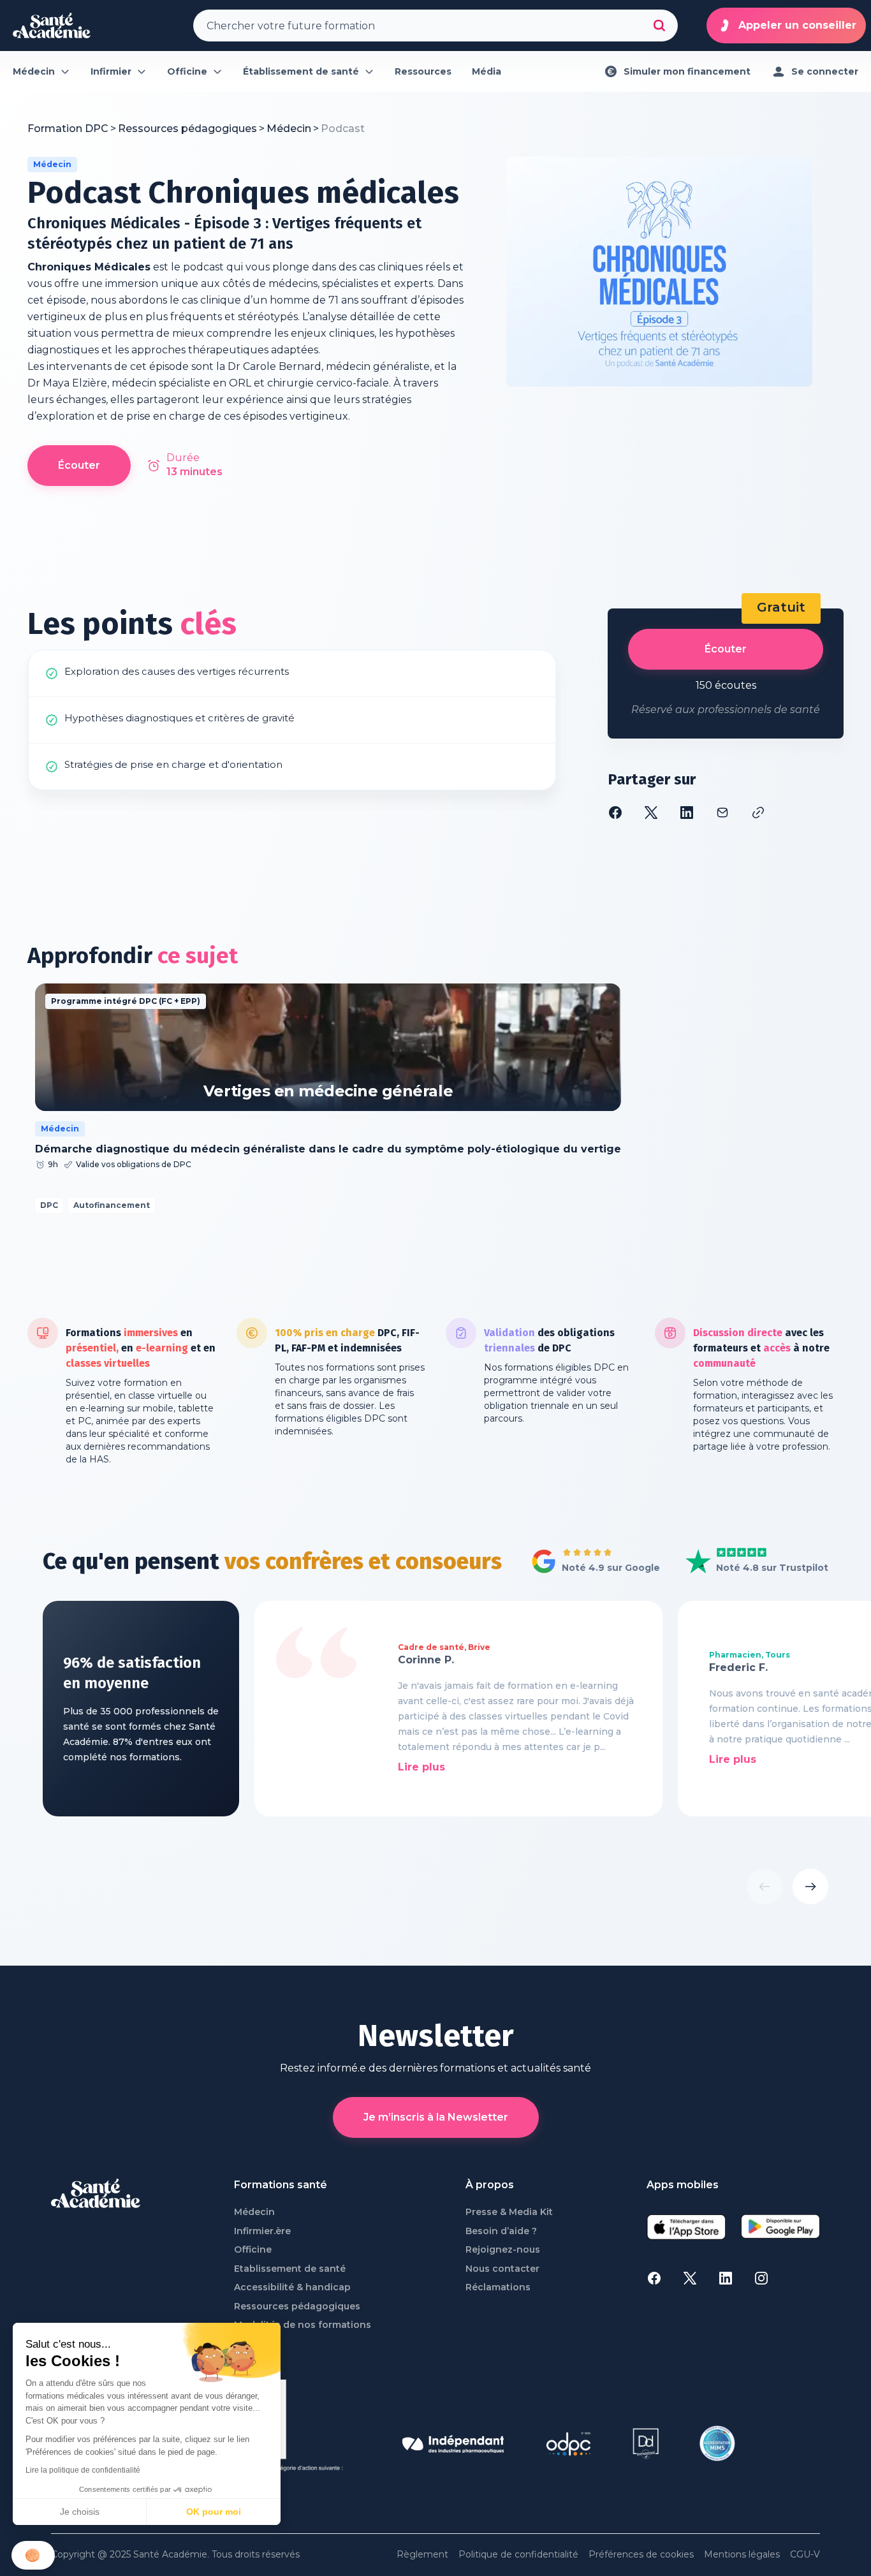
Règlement (422, 2555)
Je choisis (80, 2512)
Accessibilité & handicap (292, 2287)
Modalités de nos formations (303, 2325)
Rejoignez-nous (503, 2250)
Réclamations (498, 2287)
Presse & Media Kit (509, 2212)
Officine (253, 2250)
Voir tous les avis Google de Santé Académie (592, 1562)
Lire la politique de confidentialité (83, 2470)
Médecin (254, 2212)
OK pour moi (214, 2512)
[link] (343, 129)
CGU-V (805, 2555)
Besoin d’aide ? (501, 2231)
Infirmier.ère (262, 2231)
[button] (33, 2555)
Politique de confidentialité (518, 2555)
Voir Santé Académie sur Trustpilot (747, 1562)
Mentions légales (742, 2555)
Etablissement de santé (290, 2269)
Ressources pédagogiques (297, 2307)
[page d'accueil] (52, 26)
